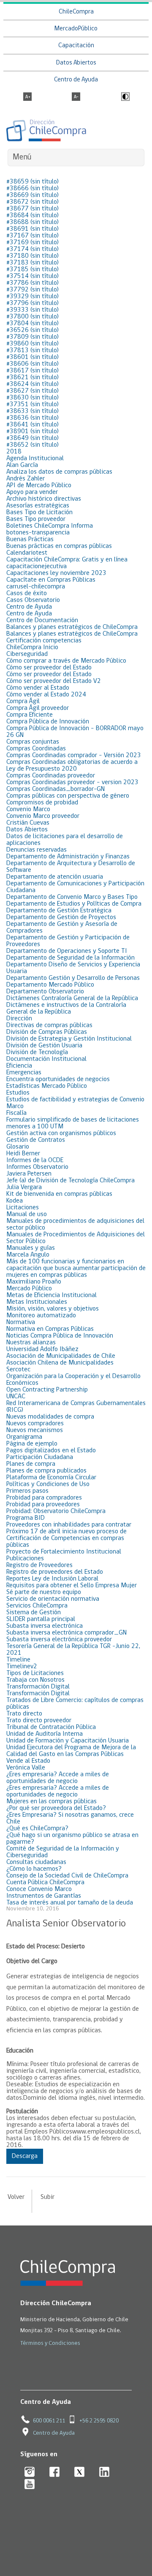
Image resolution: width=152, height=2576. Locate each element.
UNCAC (16, 1397)
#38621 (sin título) (33, 378)
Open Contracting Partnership (47, 1390)
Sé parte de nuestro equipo (44, 1592)
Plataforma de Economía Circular (51, 1478)
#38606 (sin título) (33, 364)
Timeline (18, 1660)
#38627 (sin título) (33, 391)
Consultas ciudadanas (36, 1862)
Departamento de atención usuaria (55, 877)
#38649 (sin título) (33, 438)
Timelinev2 (22, 1667)
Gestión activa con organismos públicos (61, 1133)
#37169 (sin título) (33, 243)
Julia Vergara (24, 1187)
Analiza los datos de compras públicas (59, 472)
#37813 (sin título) (33, 351)
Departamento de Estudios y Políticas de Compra (74, 904)
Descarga (25, 2156)
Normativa (21, 1322)
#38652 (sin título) (33, 445)
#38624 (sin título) (33, 384)
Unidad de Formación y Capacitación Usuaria (68, 1741)
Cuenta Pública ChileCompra (45, 1883)
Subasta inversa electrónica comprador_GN (66, 1633)
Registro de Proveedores (39, 1565)
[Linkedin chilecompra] (104, 2472)
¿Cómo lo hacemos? (34, 1869)
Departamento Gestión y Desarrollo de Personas (73, 978)
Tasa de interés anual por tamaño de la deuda (70, 1903)
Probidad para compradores (44, 1498)
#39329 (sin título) (33, 297)
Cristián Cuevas (28, 823)
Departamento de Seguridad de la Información (71, 958)
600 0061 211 (49, 2421)
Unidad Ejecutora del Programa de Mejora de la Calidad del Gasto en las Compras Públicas (71, 1751)
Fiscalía (16, 1113)
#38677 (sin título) (33, 209)
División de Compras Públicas (47, 1032)
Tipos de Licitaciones (35, 1673)
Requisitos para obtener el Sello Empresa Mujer (72, 1586)
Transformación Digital (38, 1687)
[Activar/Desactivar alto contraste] (124, 97)
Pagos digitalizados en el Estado (51, 1451)
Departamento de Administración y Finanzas (68, 857)
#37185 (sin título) (33, 270)
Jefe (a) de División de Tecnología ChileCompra (71, 1181)
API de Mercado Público (39, 486)
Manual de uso (27, 1214)
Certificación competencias (44, 641)
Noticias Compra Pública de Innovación (60, 1336)
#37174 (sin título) (33, 249)
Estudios (18, 1093)
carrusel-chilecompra (36, 587)
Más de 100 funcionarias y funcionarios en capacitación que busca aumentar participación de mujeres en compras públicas (76, 1268)
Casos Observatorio (33, 600)
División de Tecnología (37, 1052)
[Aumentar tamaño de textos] (27, 97)
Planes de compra (31, 1464)
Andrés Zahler (26, 479)
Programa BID (26, 1518)
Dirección (19, 1019)
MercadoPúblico (76, 29)
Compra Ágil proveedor (38, 708)
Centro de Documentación (42, 620)
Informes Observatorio (37, 1167)
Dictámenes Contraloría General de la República (72, 998)
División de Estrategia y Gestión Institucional (69, 1039)
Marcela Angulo (28, 1255)
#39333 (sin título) (33, 310)
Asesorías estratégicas (38, 506)
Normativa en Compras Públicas (50, 1329)
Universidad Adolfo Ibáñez (42, 1349)
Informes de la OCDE (35, 1160)
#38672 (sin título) (33, 202)
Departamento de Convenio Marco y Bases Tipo (72, 897)
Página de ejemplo (32, 1444)
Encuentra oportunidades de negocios (58, 1079)
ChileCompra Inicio (32, 647)
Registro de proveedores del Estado (55, 1572)
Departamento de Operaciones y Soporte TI (67, 951)
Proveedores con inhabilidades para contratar (69, 1525)
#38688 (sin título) (33, 222)
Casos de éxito (27, 593)
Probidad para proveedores (43, 1505)
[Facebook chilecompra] (55, 2472)
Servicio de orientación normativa (53, 1599)
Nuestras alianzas (31, 1343)
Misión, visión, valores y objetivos (53, 1309)
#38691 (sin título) (33, 229)
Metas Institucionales (37, 1302)
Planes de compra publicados (46, 1471)
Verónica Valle (26, 1768)
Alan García (22, 465)
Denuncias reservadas (37, 850)
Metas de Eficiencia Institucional (52, 1295)
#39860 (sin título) (33, 344)
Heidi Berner (23, 1154)
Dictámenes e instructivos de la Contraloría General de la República (66, 1009)
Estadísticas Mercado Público (47, 1086)
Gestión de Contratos (36, 1140)
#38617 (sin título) (33, 371)
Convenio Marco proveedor (43, 816)
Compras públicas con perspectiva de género (68, 796)
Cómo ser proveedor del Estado (49, 668)
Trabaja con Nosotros (35, 1680)
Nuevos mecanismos (35, 1430)
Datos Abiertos (76, 63)
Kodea (15, 1201)
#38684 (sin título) (33, 216)
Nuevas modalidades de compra (50, 1417)
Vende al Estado (28, 1761)
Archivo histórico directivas (44, 499)
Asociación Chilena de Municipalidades (60, 1363)
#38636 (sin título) (33, 418)
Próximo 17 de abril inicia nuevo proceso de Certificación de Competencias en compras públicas (66, 1538)
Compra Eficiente (30, 715)
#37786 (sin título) (33, 283)
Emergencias (24, 1073)
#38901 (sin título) (33, 432)
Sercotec (18, 1370)
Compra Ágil (23, 701)
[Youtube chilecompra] (30, 2485)
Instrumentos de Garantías (44, 1896)
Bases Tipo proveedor (36, 519)
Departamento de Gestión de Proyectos (61, 917)
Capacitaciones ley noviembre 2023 (56, 573)
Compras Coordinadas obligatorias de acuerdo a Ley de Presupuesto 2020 (72, 766)
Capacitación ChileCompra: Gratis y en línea (67, 560)
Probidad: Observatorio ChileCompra (56, 1511)
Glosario (18, 1147)
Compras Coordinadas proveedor (51, 776)
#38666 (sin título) (33, 189)
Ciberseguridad (27, 654)
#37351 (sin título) (33, 405)
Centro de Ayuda (76, 80)
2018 (14, 452)
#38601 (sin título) (33, 357)
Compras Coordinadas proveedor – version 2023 (72, 782)
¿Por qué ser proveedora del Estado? (56, 1808)
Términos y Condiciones (50, 2343)
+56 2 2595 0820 (99, 2421)
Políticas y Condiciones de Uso (48, 1484)
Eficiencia (19, 1066)
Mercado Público (29, 1289)
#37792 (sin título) (33, 290)
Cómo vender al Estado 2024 (46, 695)
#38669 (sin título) (33, 195)
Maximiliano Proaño (34, 1282)
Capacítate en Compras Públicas (51, 580)
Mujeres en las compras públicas (52, 1802)
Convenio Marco (28, 809)
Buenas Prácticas (30, 539)
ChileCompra (76, 12)
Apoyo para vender (32, 492)
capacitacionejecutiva (37, 566)
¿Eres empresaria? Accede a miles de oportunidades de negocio (58, 1778)
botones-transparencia (38, 533)
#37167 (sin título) (33, 236)
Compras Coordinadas (36, 749)
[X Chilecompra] (80, 2472)
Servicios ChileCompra (37, 1606)
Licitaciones (23, 1208)
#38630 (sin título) (33, 398)
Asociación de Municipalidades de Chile (61, 1356)
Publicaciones (25, 1559)
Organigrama (24, 1437)
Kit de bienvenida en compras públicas (59, 1194)
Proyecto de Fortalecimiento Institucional (64, 1552)
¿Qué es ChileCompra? (37, 1829)
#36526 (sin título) (33, 330)
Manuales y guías (31, 1248)
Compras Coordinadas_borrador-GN (56, 789)
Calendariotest (27, 553)
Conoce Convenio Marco (39, 1889)
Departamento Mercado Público (50, 985)
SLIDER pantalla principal (41, 1619)
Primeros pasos (27, 1491)
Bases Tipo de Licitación (39, 513)
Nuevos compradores (35, 1424)
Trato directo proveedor (39, 1721)
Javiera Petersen (29, 1174)
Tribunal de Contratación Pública (51, 1727)
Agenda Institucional (35, 459)
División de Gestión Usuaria (44, 1046)
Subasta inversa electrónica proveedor (59, 1640)
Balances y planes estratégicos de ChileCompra (72, 627)
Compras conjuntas (33, 742)
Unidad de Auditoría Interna (45, 1734)
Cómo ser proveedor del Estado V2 (54, 681)
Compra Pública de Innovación (48, 722)
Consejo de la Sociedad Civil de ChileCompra (67, 1876)
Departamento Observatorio (45, 992)
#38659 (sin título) (33, 182)
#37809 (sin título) (33, 337)
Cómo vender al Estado (38, 688)
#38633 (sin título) (33, 411)
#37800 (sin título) (33, 317)
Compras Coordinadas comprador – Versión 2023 (74, 755)
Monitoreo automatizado (41, 1316)
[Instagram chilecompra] (30, 2472)
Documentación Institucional (46, 1059)
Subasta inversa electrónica (45, 1626)
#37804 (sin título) (33, 324)
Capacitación (76, 46)
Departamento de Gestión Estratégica (59, 911)
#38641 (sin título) (33, 425)
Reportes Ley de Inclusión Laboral (52, 1579)
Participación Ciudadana (40, 1457)
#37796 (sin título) (33, 303)
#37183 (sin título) (33, 263)
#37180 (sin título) (33, 256)
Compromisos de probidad (42, 803)
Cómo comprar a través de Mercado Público (66, 661)
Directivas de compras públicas (49, 1025)
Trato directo (24, 1714)
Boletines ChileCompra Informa (50, 526)
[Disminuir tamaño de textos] (76, 97)
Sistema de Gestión (34, 1613)
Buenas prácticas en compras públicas (59, 546)
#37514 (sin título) (33, 276)
